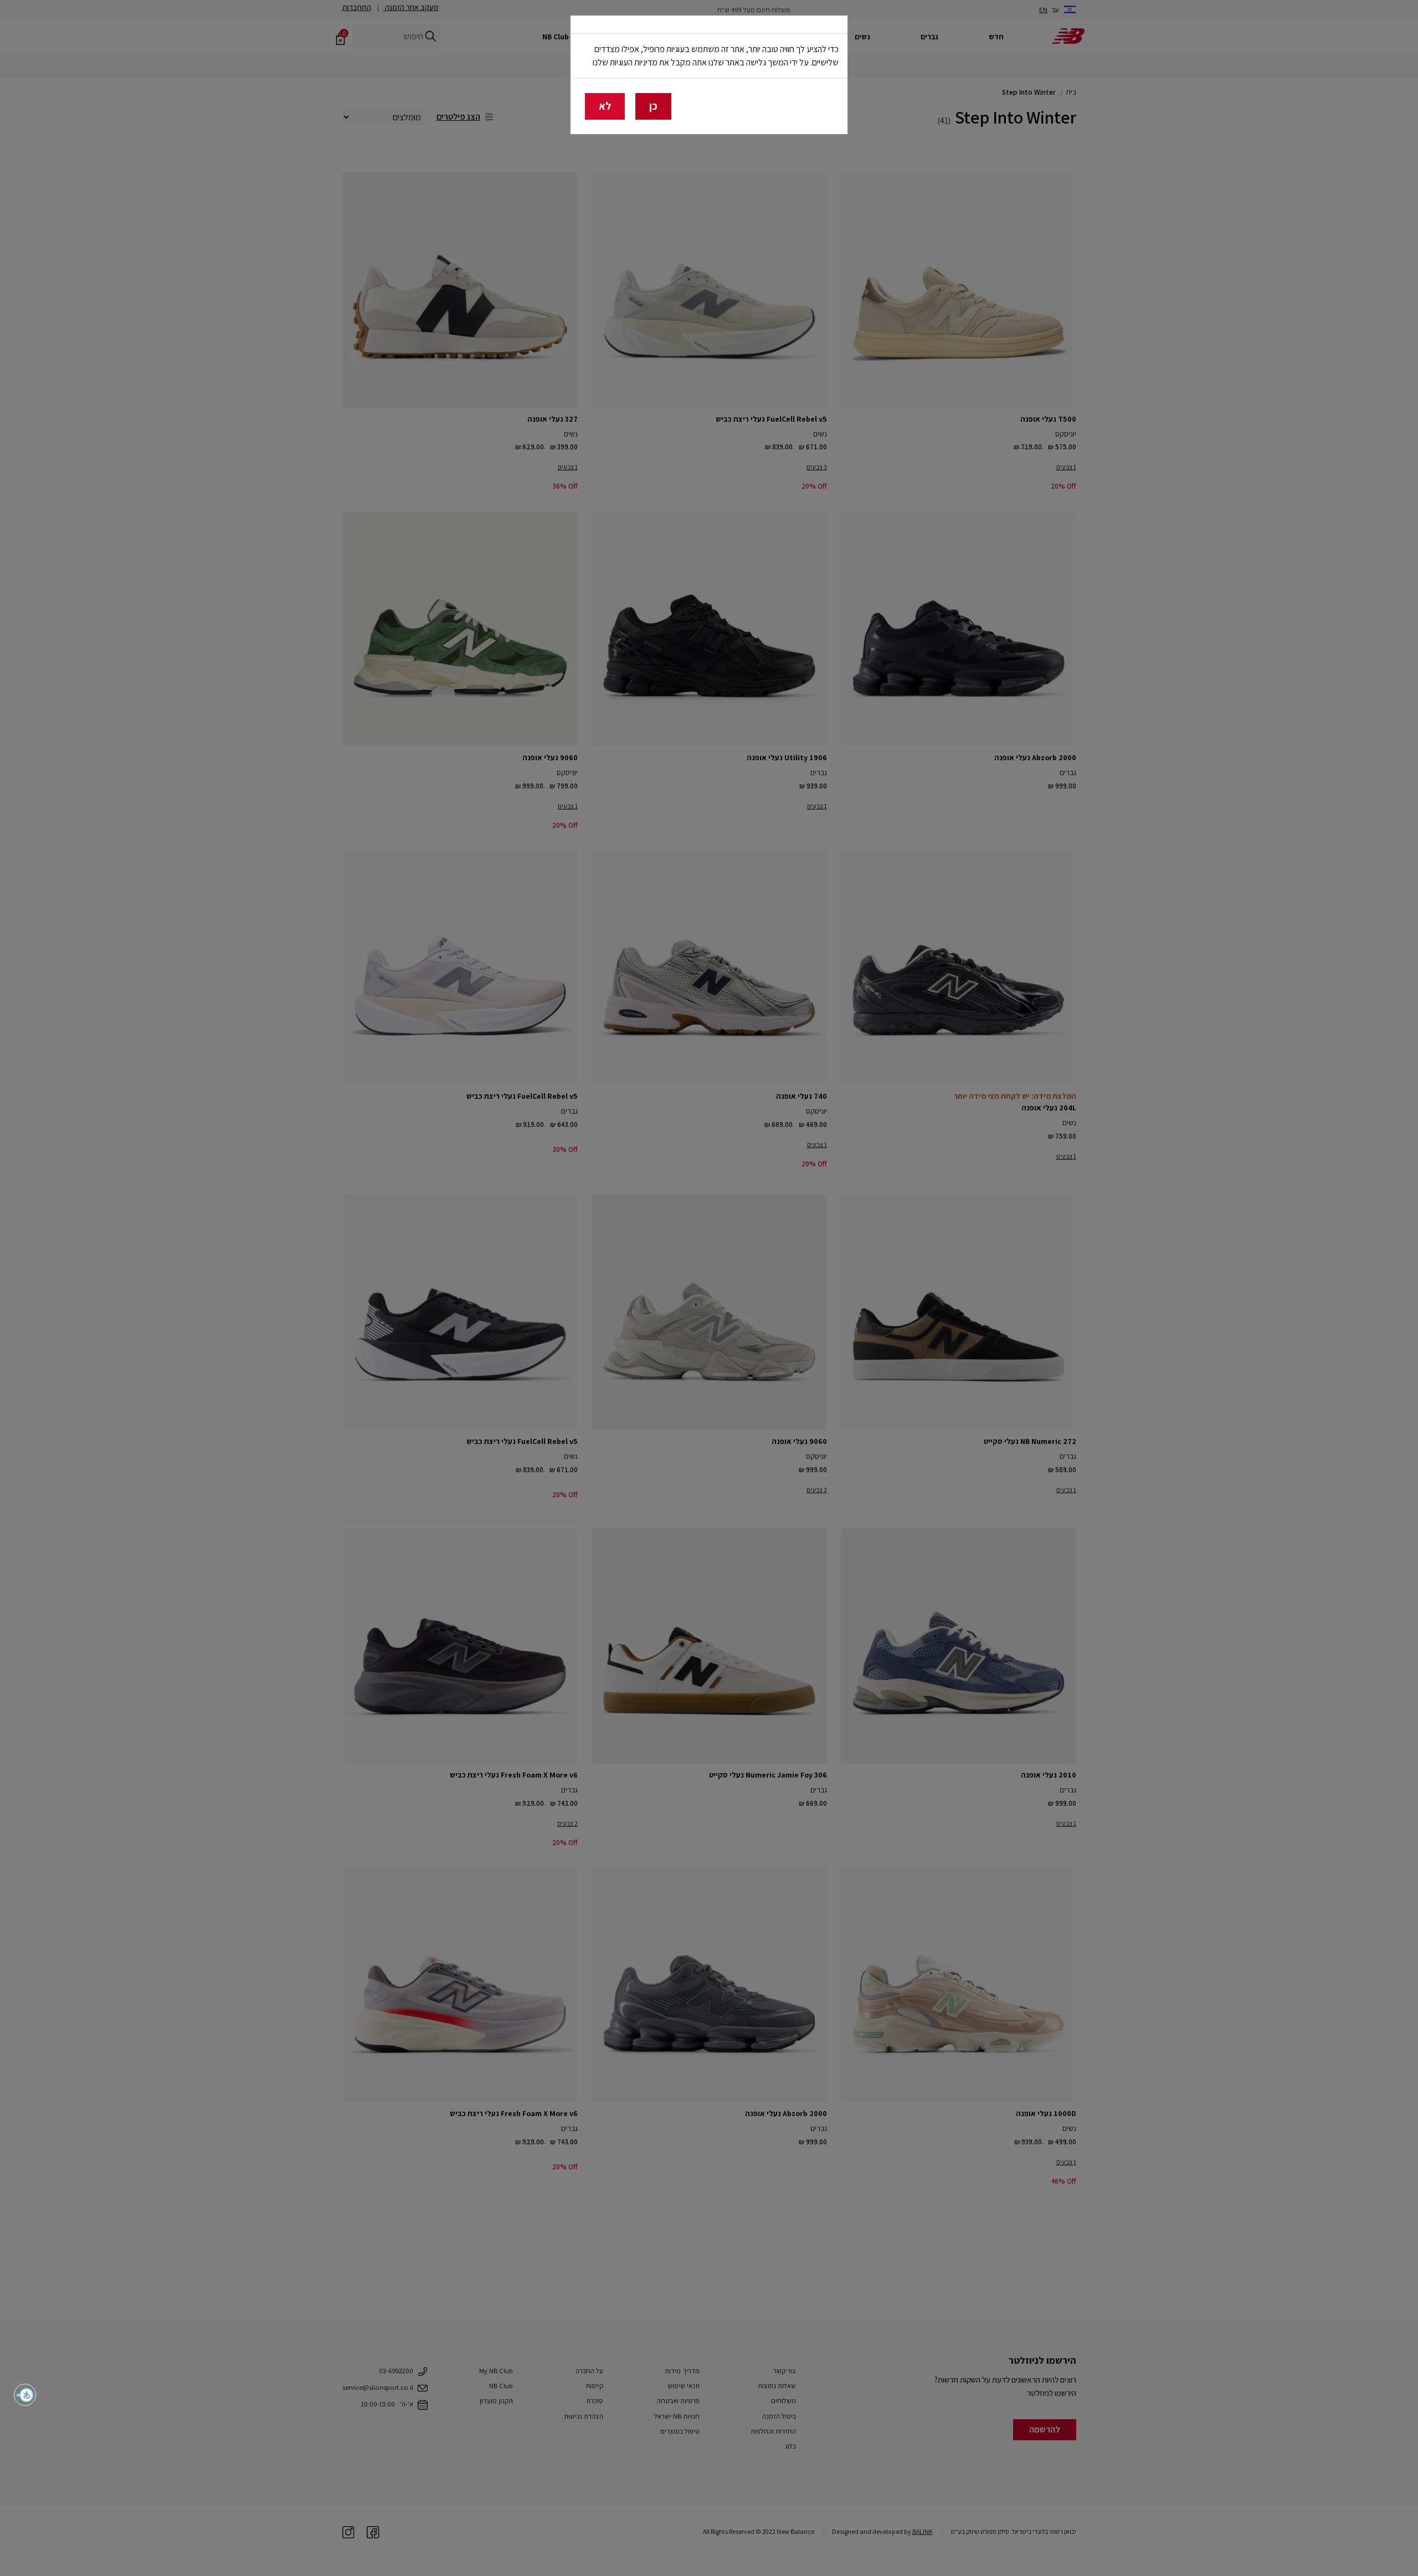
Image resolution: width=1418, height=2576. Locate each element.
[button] (25, 2395)
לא (605, 106)
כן (653, 106)
